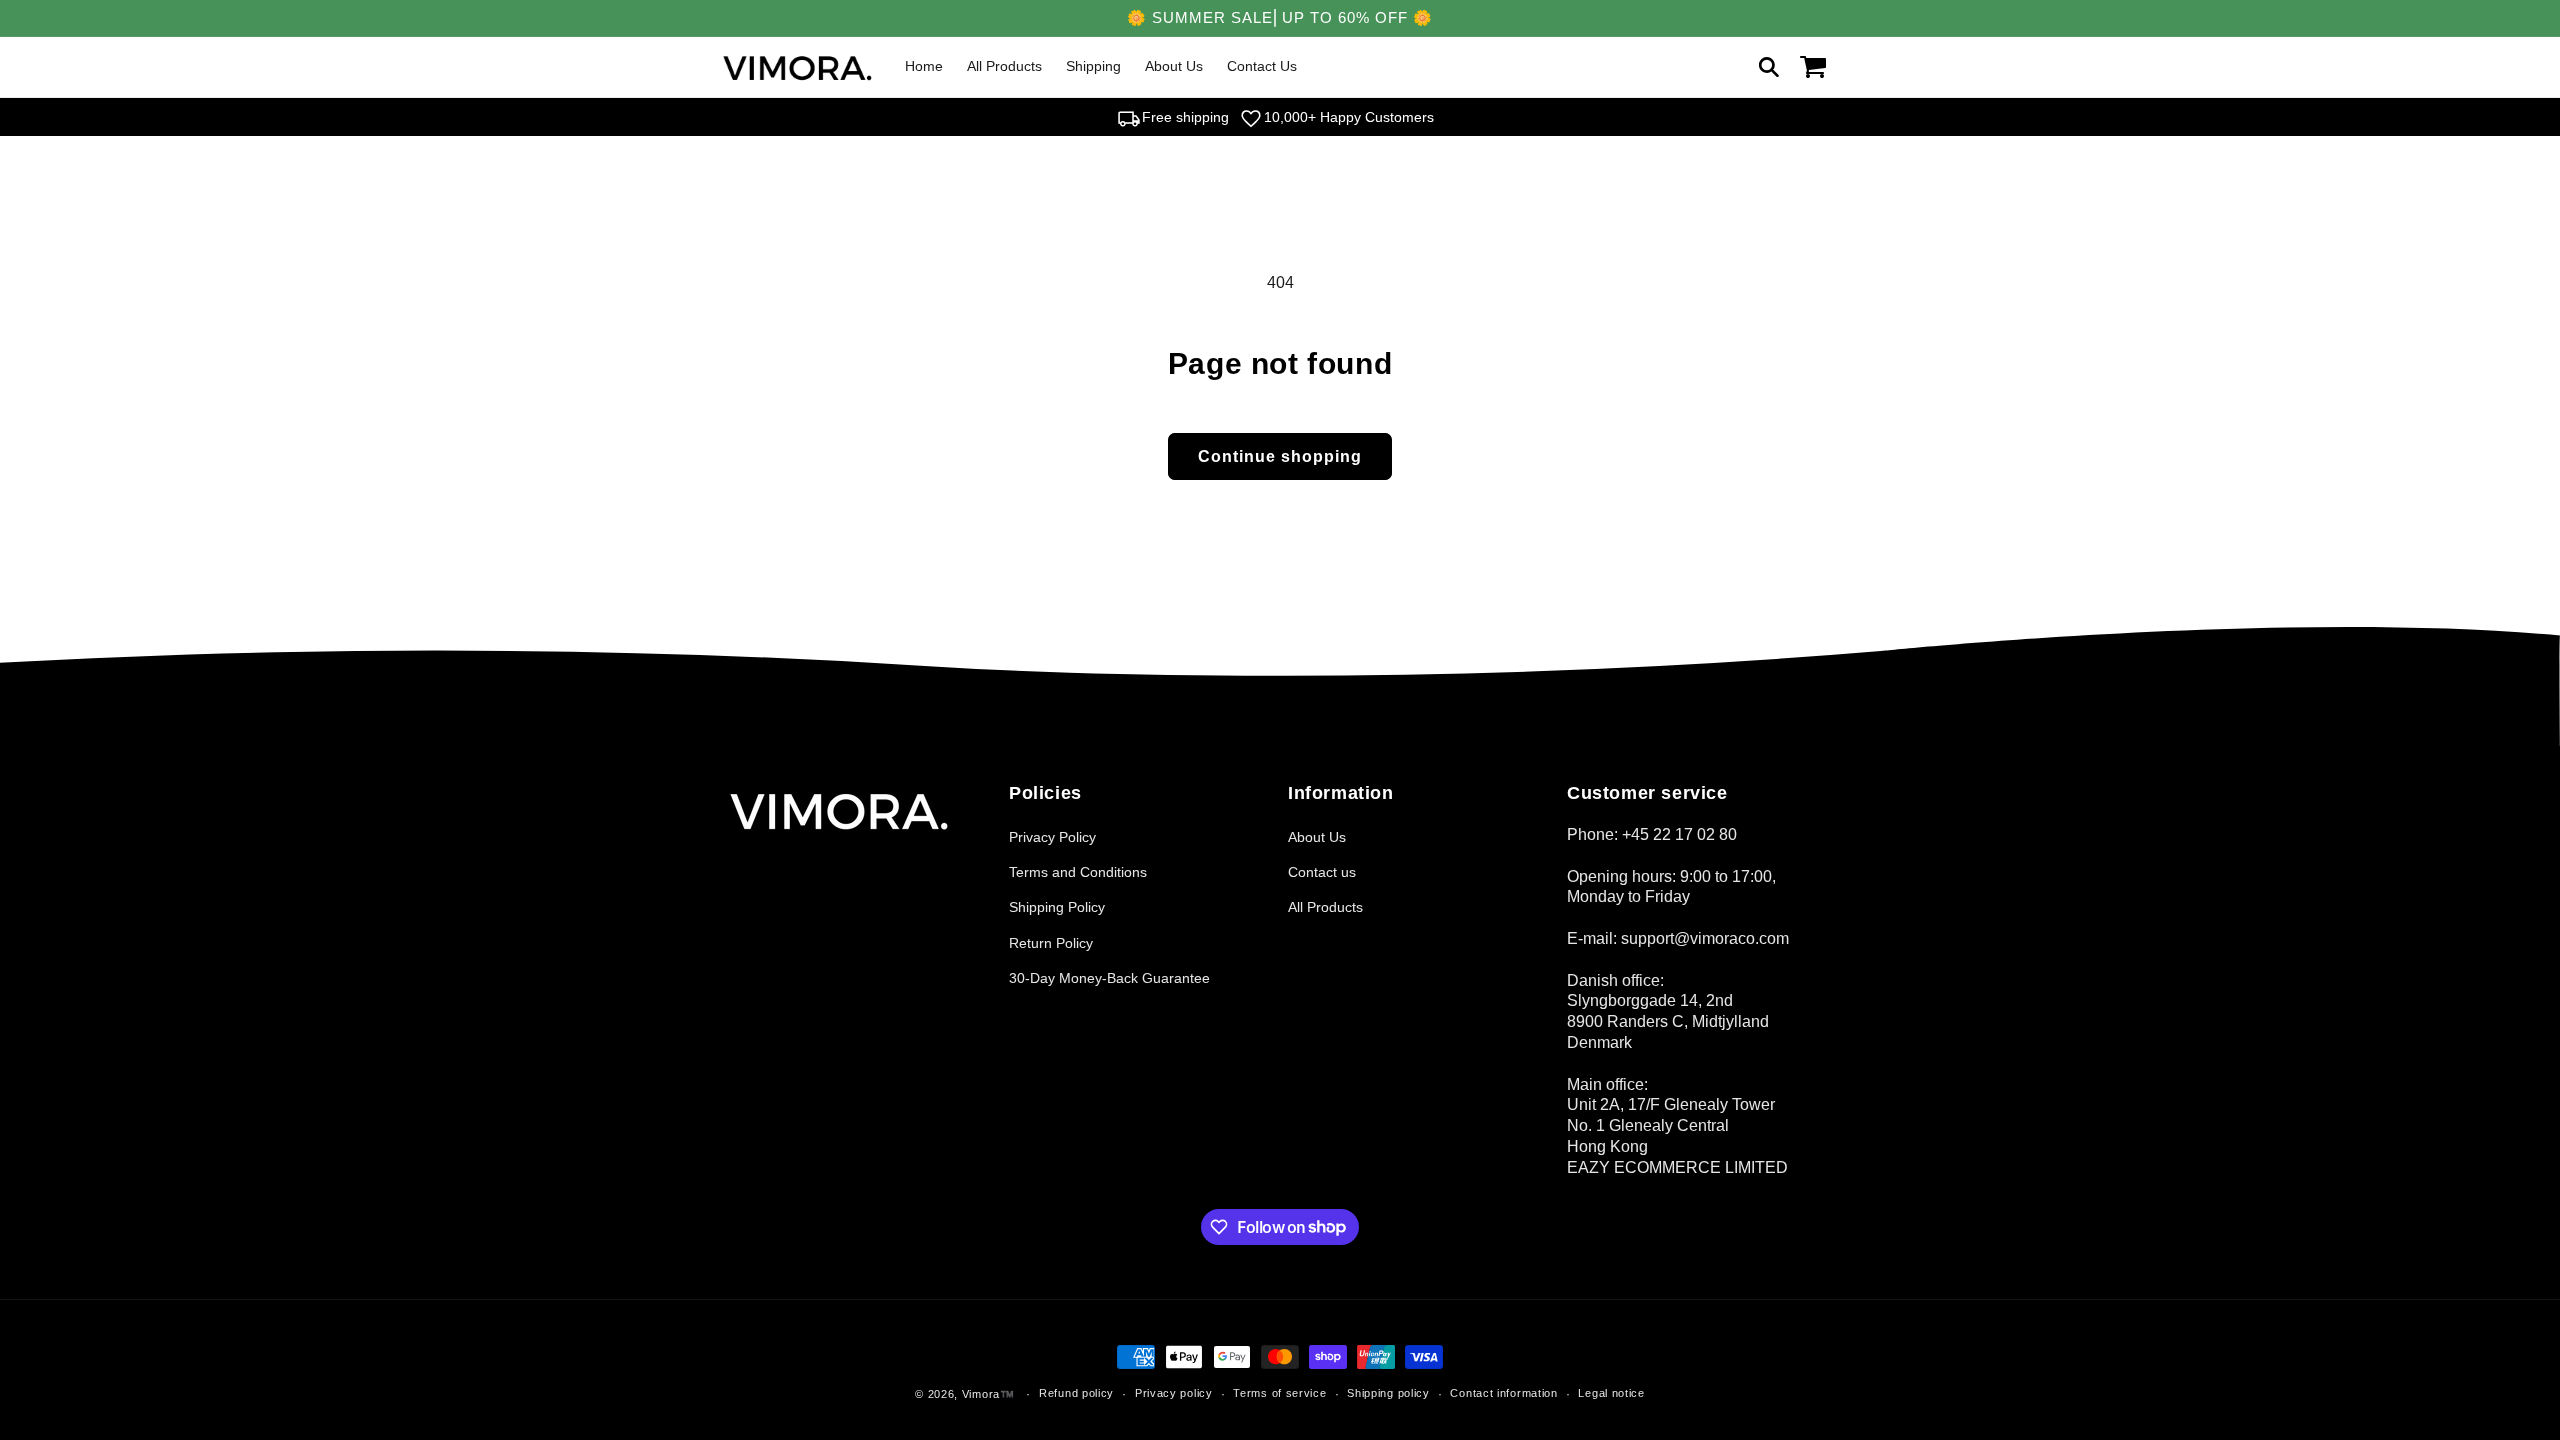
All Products (1325, 907)
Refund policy (1076, 1393)
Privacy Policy (1052, 837)
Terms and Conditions (1078, 872)
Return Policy (1051, 943)
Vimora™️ (988, 1394)
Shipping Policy (1057, 907)
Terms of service (1279, 1393)
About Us (1317, 837)
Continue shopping (1280, 456)
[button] (1769, 67)
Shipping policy (1388, 1393)
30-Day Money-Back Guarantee (1109, 978)
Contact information (1503, 1393)
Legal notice (1611, 1393)
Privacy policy (1174, 1393)
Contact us (1322, 872)
